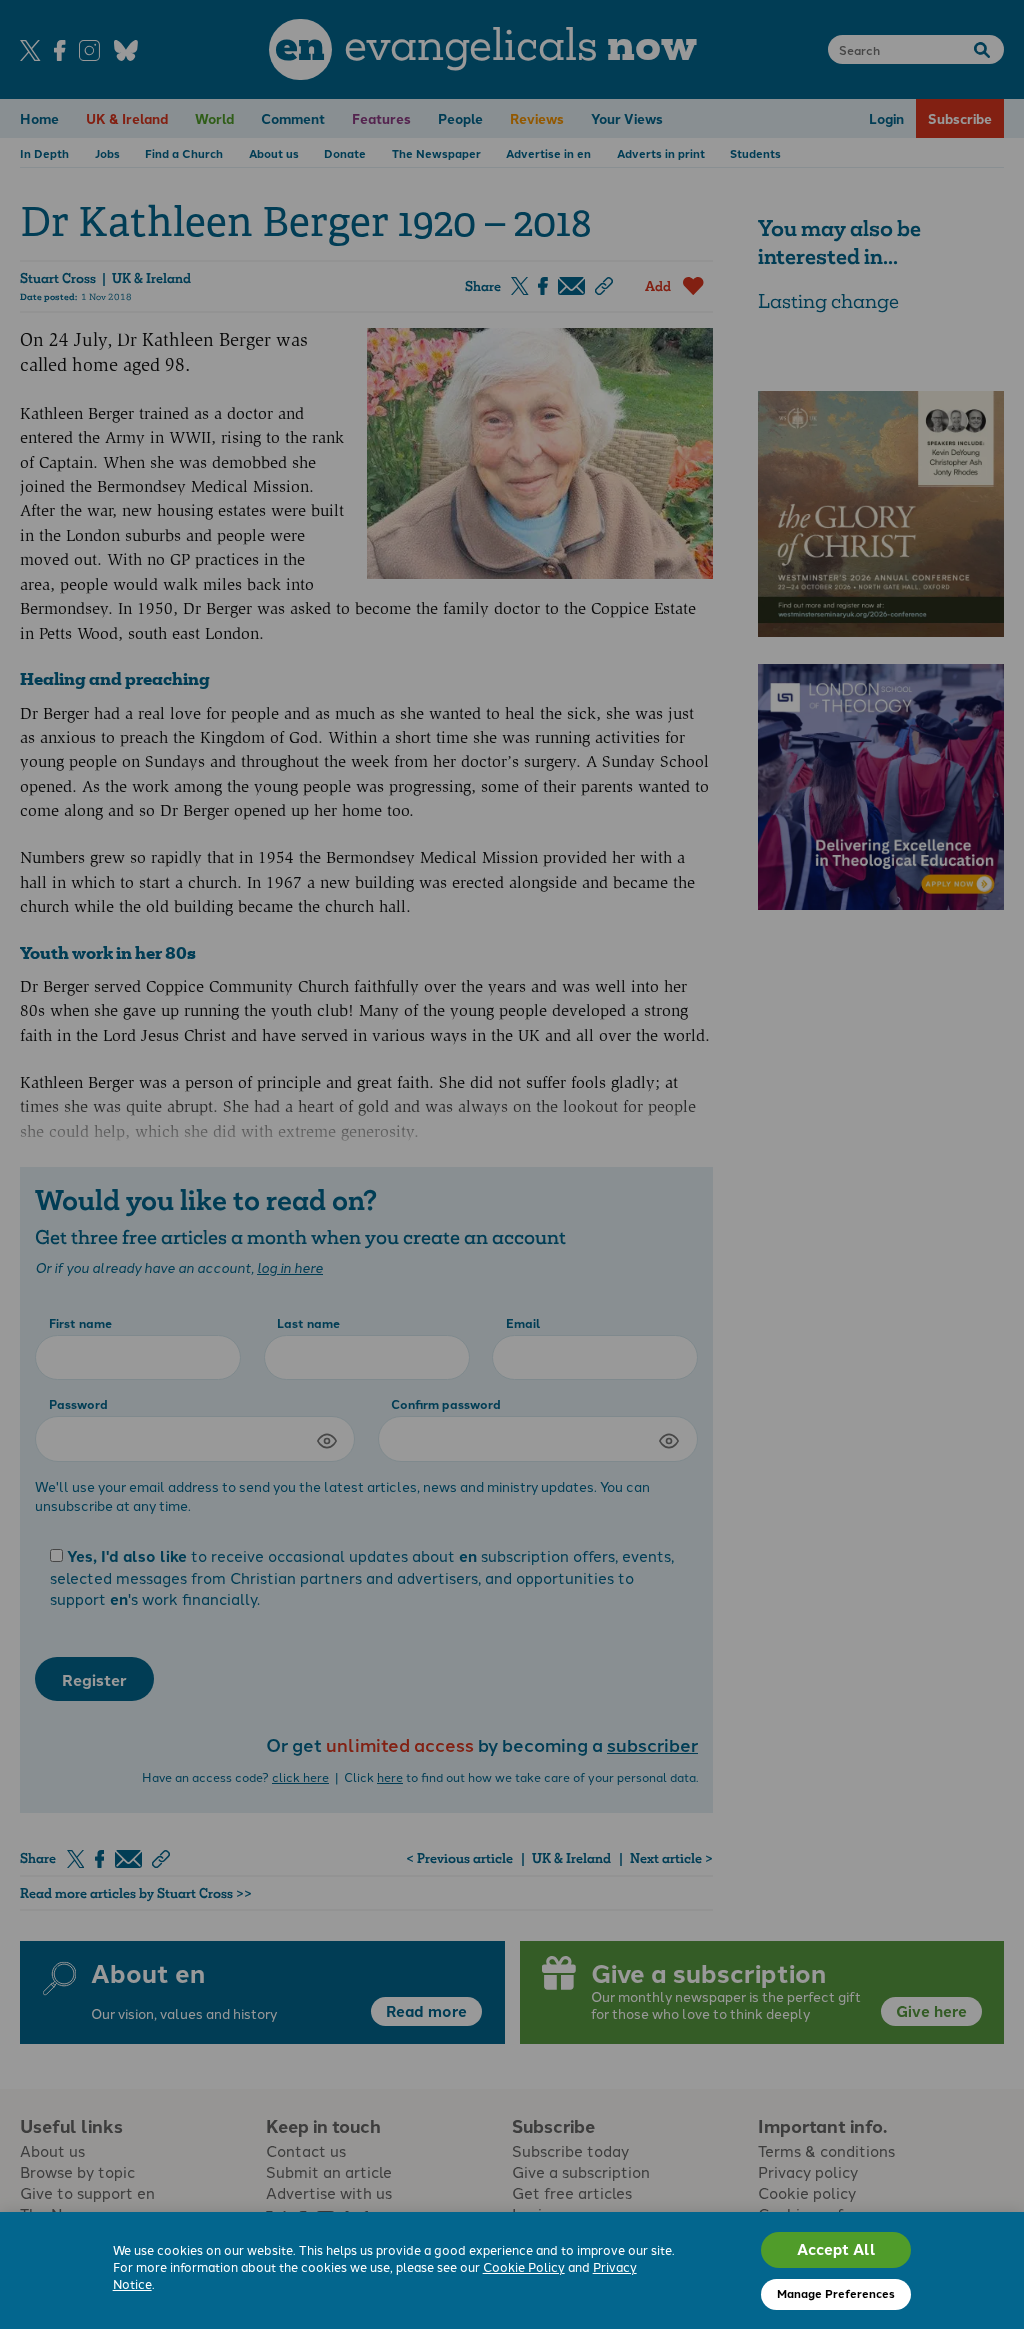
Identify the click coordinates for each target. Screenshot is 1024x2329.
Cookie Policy (524, 2266)
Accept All (836, 2249)
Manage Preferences (836, 2293)
